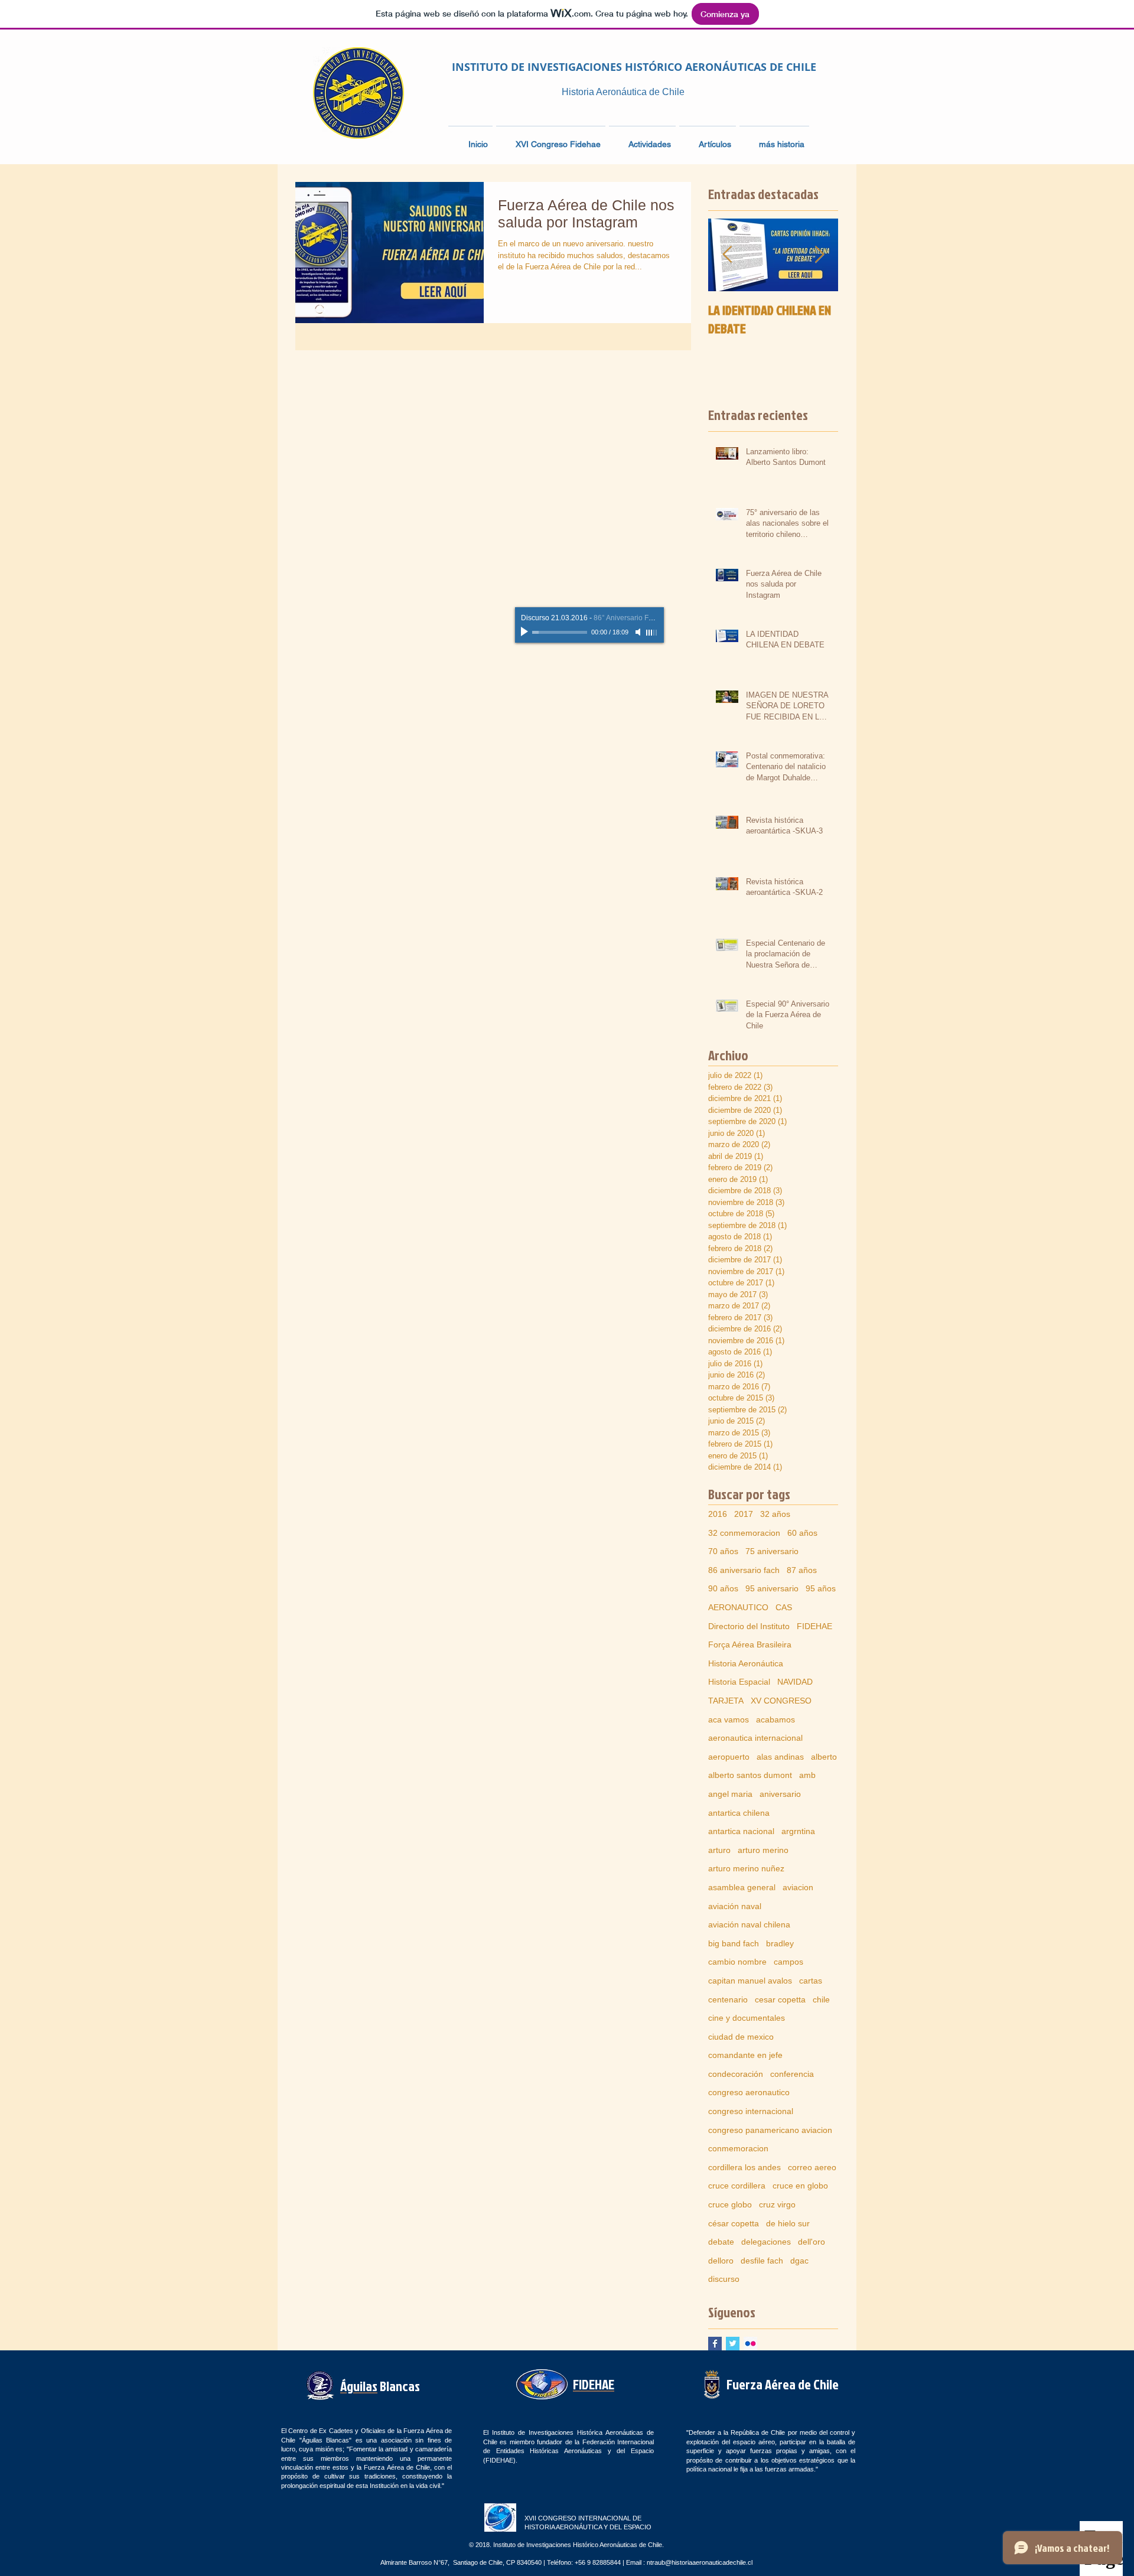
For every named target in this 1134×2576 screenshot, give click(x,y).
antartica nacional (741, 1831)
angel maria (730, 1794)
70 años (723, 1551)
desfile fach (762, 2261)
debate (721, 2242)
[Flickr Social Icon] (750, 2344)
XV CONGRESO (781, 1701)
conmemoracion (738, 2148)
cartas (811, 1981)
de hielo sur (788, 2223)
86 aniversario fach (744, 1570)
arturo (719, 1850)
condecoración (736, 2074)
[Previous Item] (727, 255)
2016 (718, 1514)
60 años (802, 1533)
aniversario (780, 1794)
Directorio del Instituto (749, 1626)
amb (807, 1775)
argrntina (798, 1831)
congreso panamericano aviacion (770, 2130)
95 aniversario (772, 1588)
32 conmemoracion (744, 1533)
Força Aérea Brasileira (750, 1644)
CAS (784, 1607)
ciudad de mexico (741, 2037)
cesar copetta (780, 1999)
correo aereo (812, 2167)
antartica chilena (739, 1813)
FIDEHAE (814, 1626)
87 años (802, 1570)
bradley (780, 1943)
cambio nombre (737, 1962)
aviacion (798, 1887)
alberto (824, 1757)
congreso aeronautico (749, 2092)
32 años (775, 1514)
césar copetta (734, 2223)
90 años (723, 1588)
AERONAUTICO (738, 1607)
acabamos (775, 1719)
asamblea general (742, 1887)
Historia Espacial (739, 1682)
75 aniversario (772, 1551)
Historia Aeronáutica (746, 1663)
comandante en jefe (745, 2055)
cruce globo (730, 2204)
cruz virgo (777, 2204)
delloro (721, 2261)
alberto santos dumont (750, 1775)
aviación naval (735, 1906)
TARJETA (726, 1701)
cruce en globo (800, 2186)
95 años (821, 1588)
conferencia (792, 2074)
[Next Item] (819, 255)
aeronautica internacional (755, 1738)
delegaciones (766, 2242)
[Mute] (639, 632)
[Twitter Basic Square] (733, 2344)
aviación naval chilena (749, 1924)
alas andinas (780, 1757)
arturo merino (763, 1850)
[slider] (652, 633)
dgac (799, 2261)
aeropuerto (729, 1757)
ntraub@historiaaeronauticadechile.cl (700, 2562)
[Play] (526, 632)
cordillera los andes (744, 2167)
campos (788, 1962)
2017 (744, 1514)
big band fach (734, 1943)
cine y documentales (747, 2018)
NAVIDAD (795, 1682)
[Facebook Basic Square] (715, 2344)
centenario (728, 1999)
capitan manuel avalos (750, 1981)
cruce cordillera (737, 2186)
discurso (724, 2279)
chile (821, 1999)
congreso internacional (751, 2111)
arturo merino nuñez (746, 1868)
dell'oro (812, 2242)
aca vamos (729, 1719)
